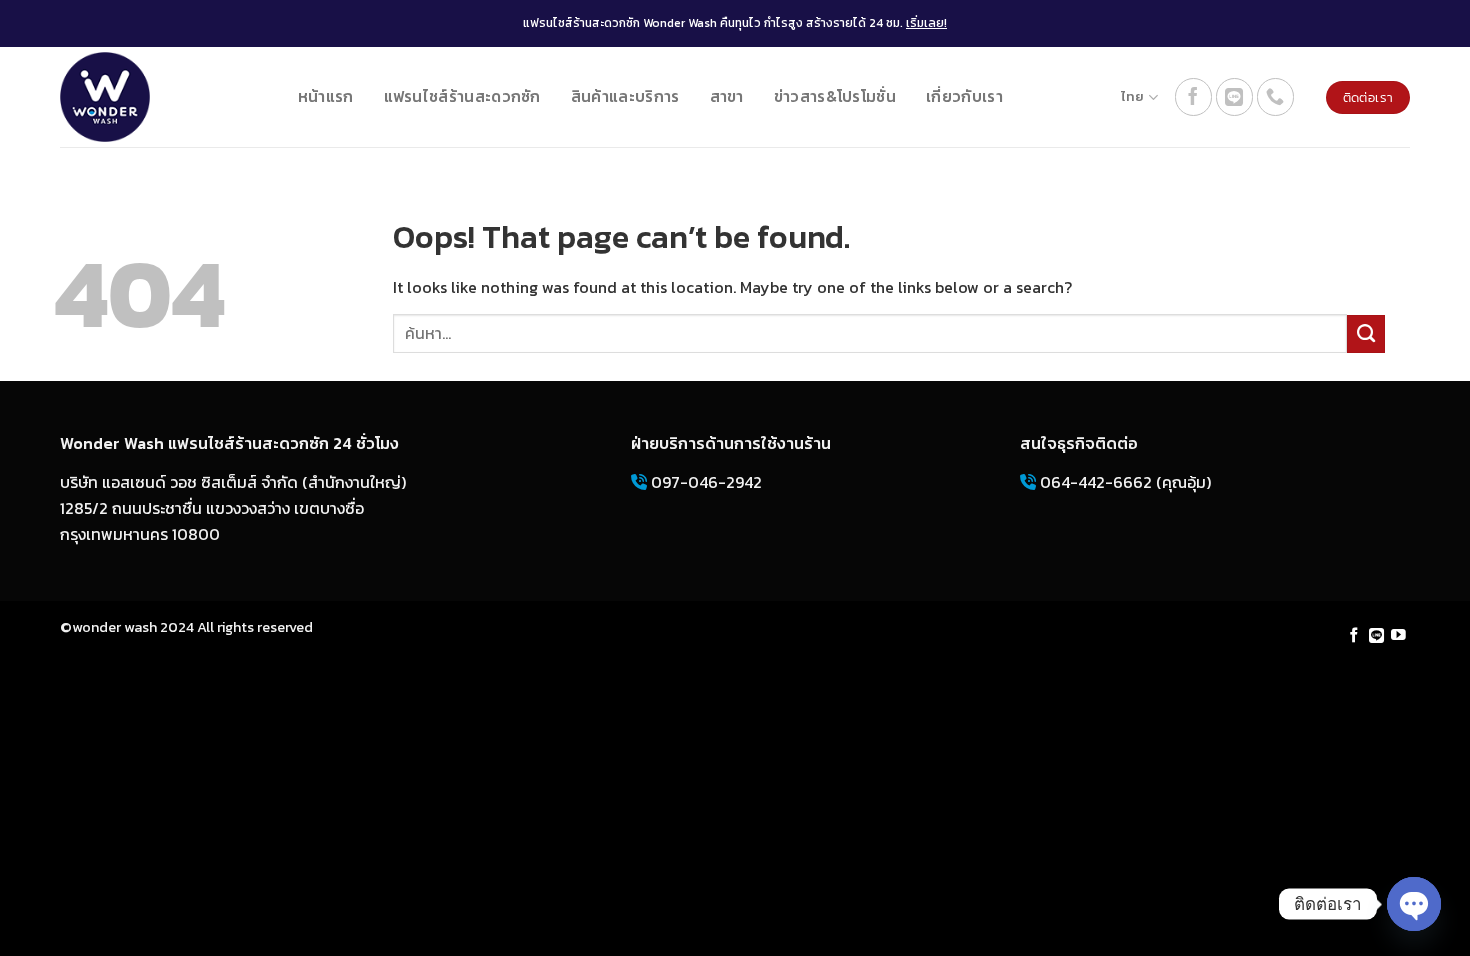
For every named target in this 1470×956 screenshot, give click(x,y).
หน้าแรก (326, 96)
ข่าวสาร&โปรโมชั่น (835, 96)
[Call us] (1276, 97)
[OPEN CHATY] (1414, 904)
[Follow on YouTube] (1398, 636)
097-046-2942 (704, 482)
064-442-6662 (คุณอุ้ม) (1123, 482)
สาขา (727, 96)
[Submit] (1366, 334)
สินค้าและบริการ (625, 96)
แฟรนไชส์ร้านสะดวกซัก (462, 96)
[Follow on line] (1235, 97)
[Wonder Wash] (105, 97)
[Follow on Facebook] (1194, 97)
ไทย (1133, 96)
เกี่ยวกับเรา (964, 96)
